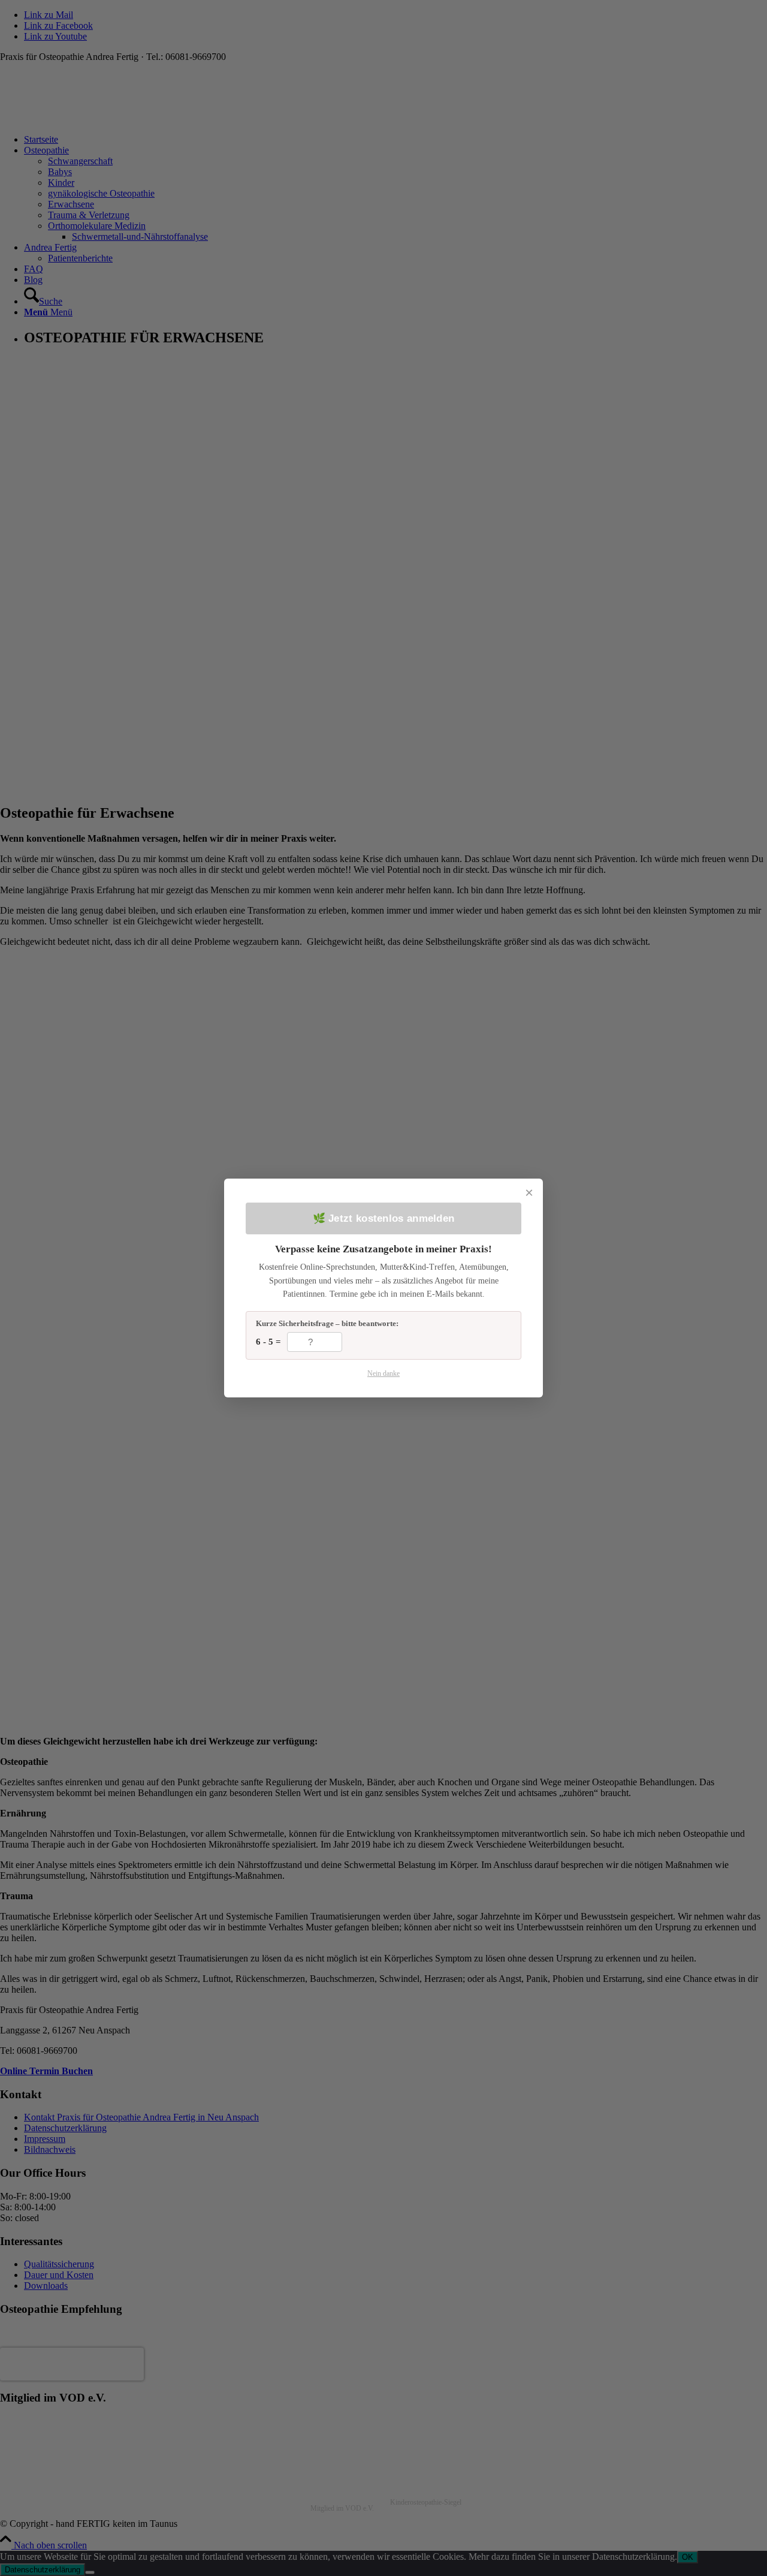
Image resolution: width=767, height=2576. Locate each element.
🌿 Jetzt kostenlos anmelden (384, 1218)
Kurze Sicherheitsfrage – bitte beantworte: (327, 1323)
